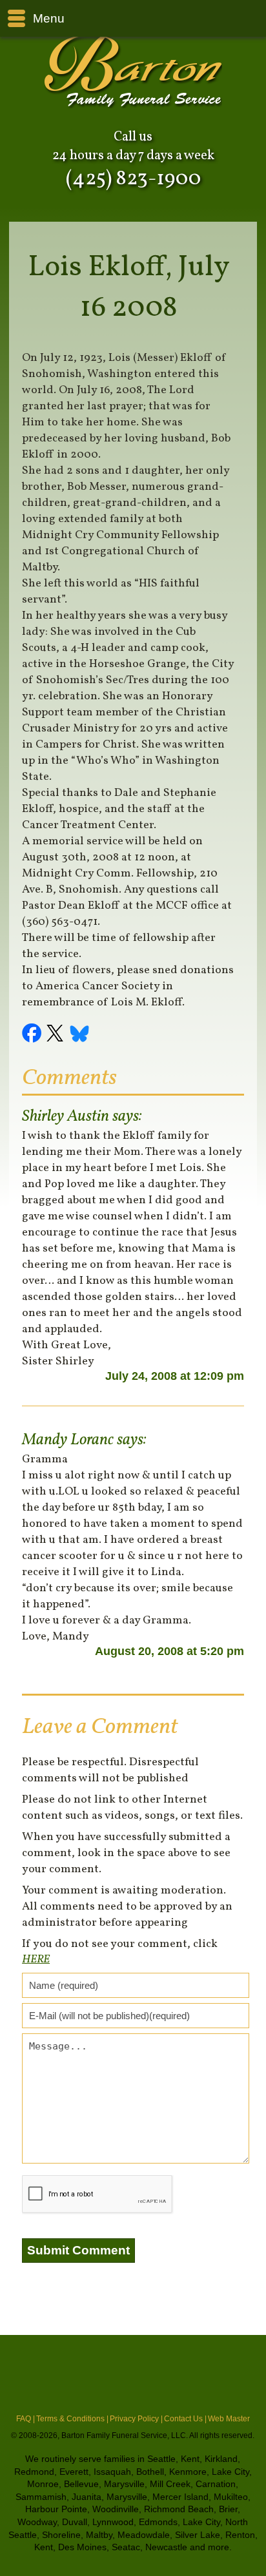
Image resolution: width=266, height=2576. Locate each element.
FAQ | (26, 2419)
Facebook (34, 1035)
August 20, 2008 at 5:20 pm (169, 1651)
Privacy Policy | (136, 2419)
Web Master (229, 2419)
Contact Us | (185, 2419)
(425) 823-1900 (133, 179)
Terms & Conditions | (72, 2419)
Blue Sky (80, 1035)
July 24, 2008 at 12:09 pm (175, 1376)
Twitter (57, 1035)
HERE (36, 1960)
